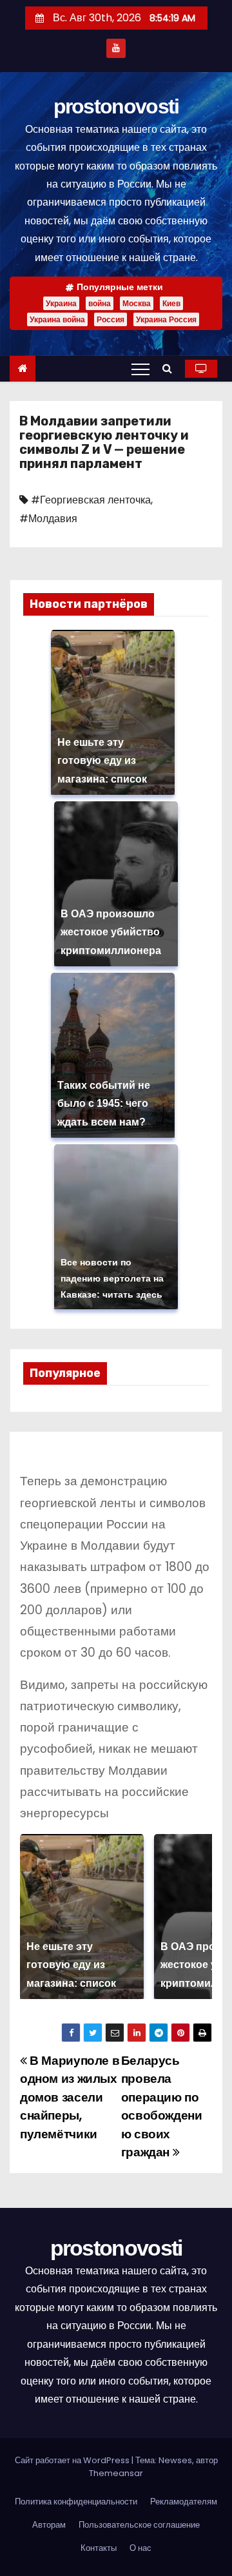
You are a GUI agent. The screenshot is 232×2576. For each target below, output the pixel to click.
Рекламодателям (184, 2502)
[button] (170, 368)
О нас (140, 2548)
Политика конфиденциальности (76, 2502)
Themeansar (116, 2473)
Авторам (49, 2525)
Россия (111, 319)
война (100, 303)
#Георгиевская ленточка (91, 500)
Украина (61, 303)
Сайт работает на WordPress (73, 2460)
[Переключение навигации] (140, 369)
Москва (137, 303)
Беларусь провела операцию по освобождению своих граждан (162, 2106)
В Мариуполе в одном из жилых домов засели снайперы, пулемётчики (70, 2097)
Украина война (57, 319)
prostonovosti (116, 106)
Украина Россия (166, 319)
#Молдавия (48, 519)
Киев (171, 303)
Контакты (99, 2548)
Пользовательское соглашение (139, 2525)
